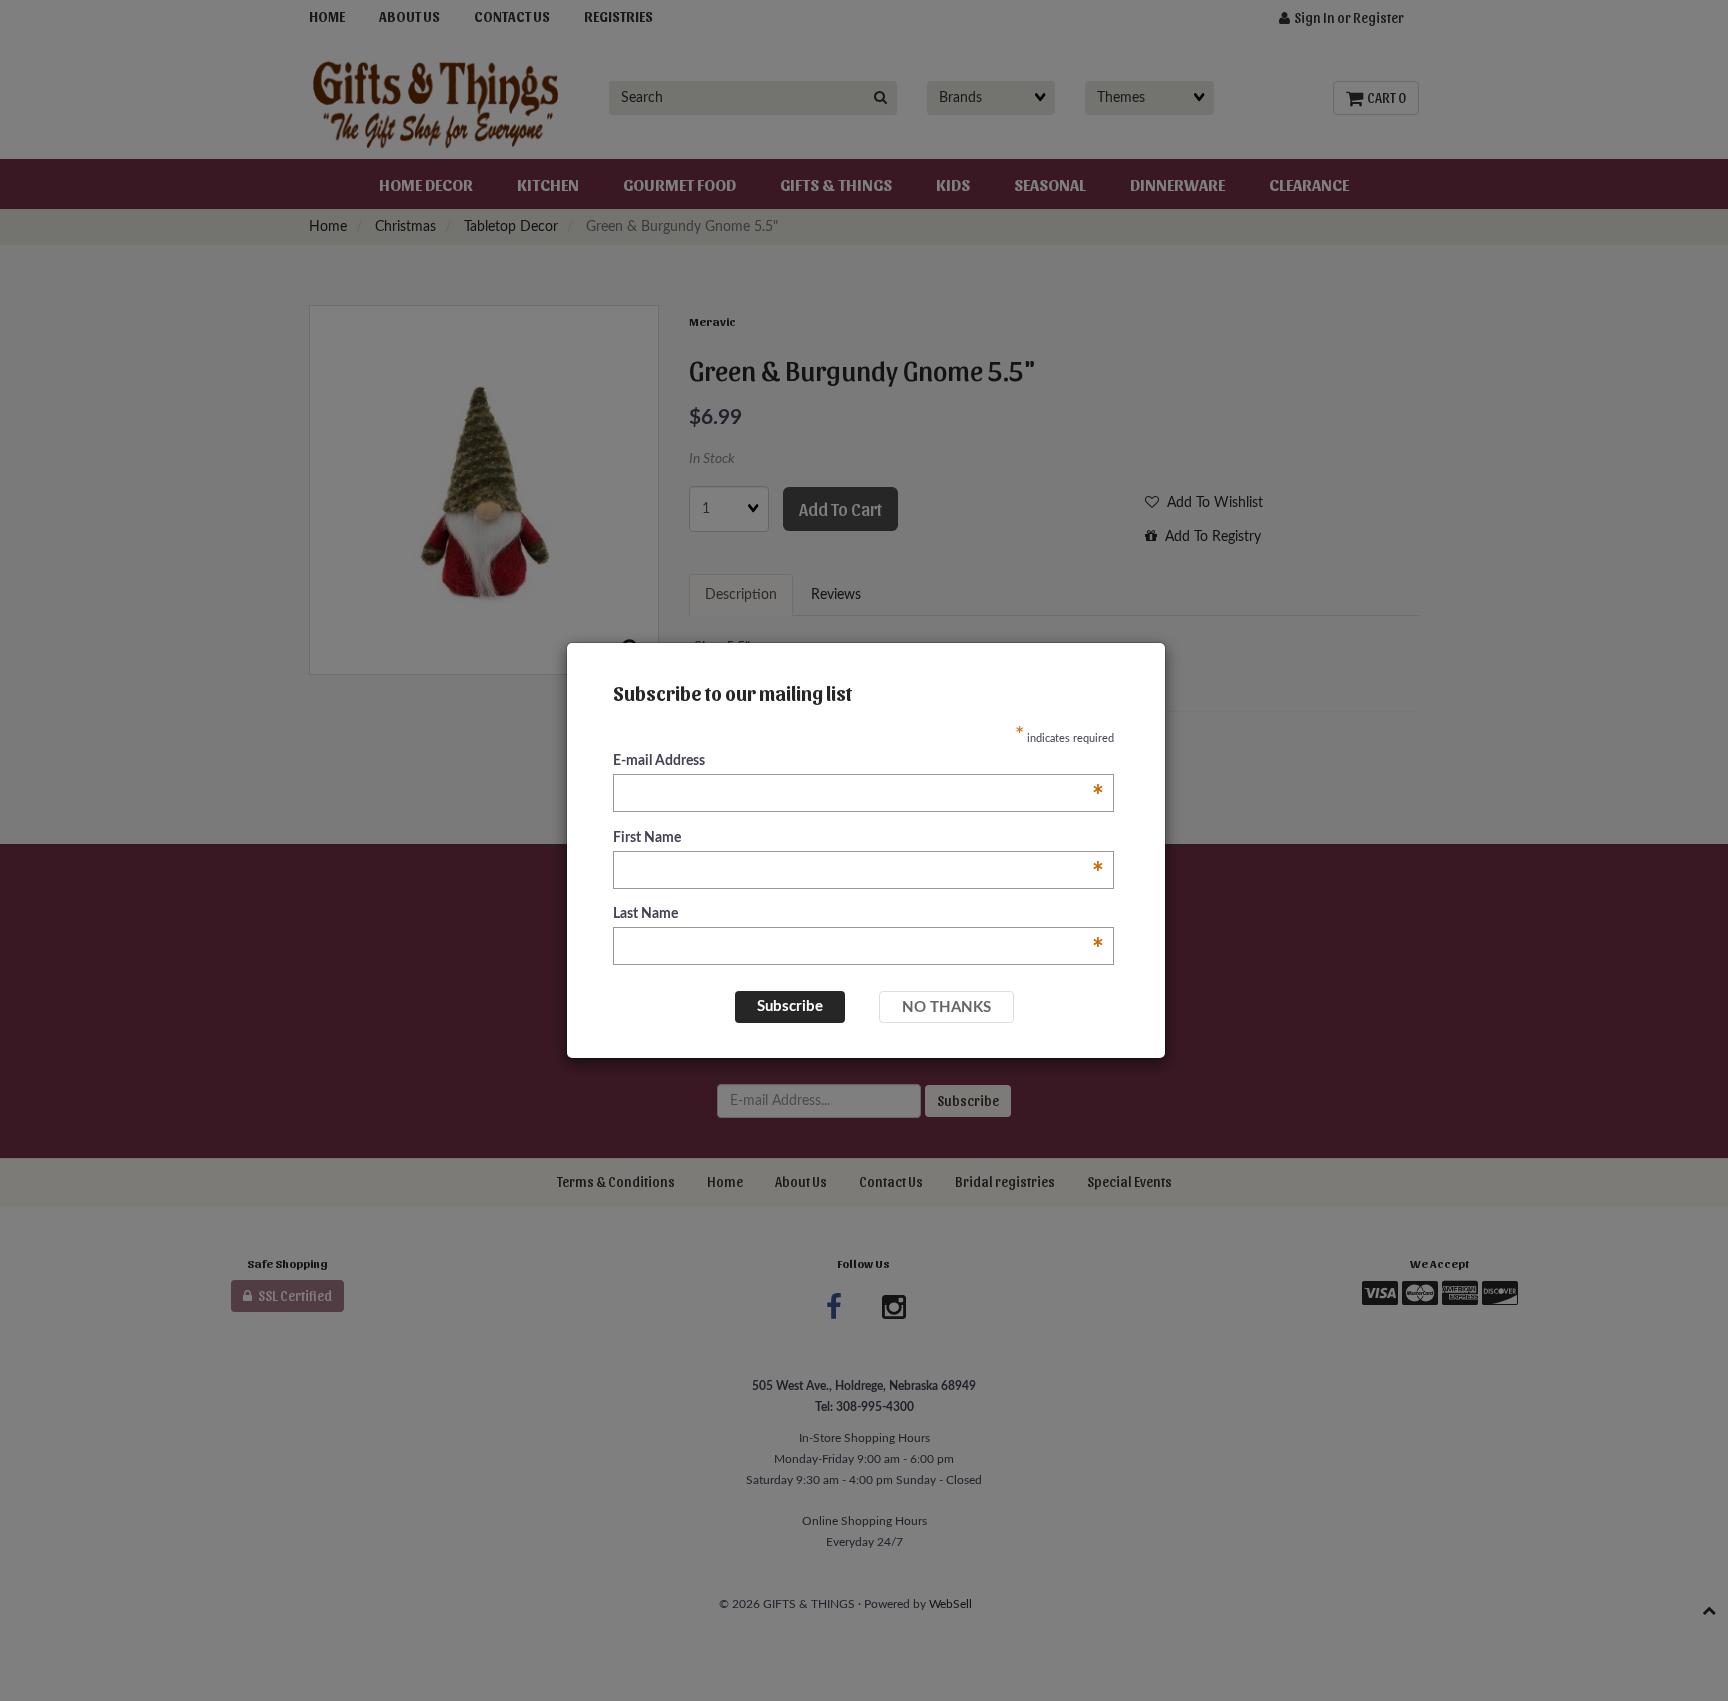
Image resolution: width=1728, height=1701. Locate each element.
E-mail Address (858, 762)
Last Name (858, 915)
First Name (858, 839)
